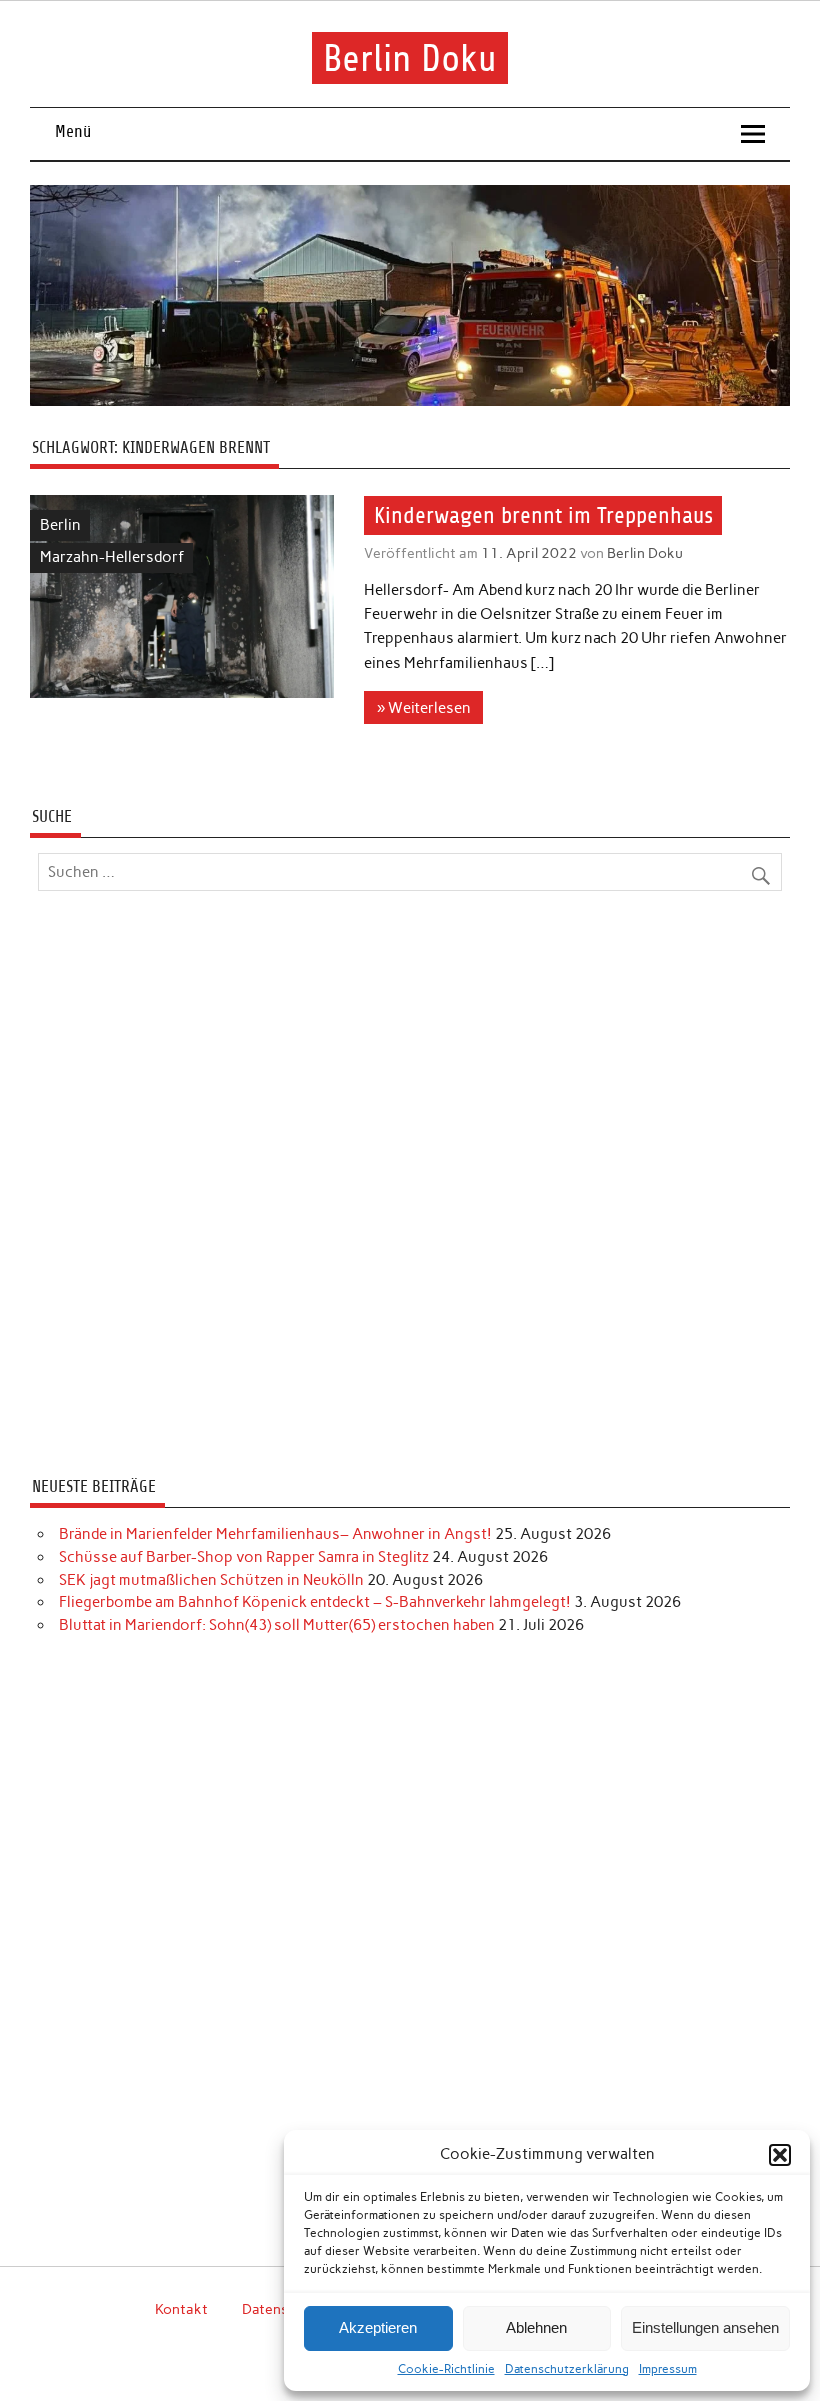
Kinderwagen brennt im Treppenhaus (543, 515)
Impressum (668, 2369)
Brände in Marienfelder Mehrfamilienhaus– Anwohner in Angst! (275, 1534)
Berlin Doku (410, 57)
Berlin (60, 525)
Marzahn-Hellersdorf (112, 557)
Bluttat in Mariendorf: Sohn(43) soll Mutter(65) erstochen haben (277, 1625)
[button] (780, 2155)
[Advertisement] (410, 1187)
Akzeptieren (378, 2327)
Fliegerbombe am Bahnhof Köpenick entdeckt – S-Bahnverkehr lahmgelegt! (315, 1602)
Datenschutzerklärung (567, 2369)
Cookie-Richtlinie (446, 2369)
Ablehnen (536, 2327)
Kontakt (181, 2309)
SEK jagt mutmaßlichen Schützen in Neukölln (211, 1580)
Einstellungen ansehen (705, 2327)
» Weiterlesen (424, 708)
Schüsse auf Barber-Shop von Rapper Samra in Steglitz (244, 1557)
